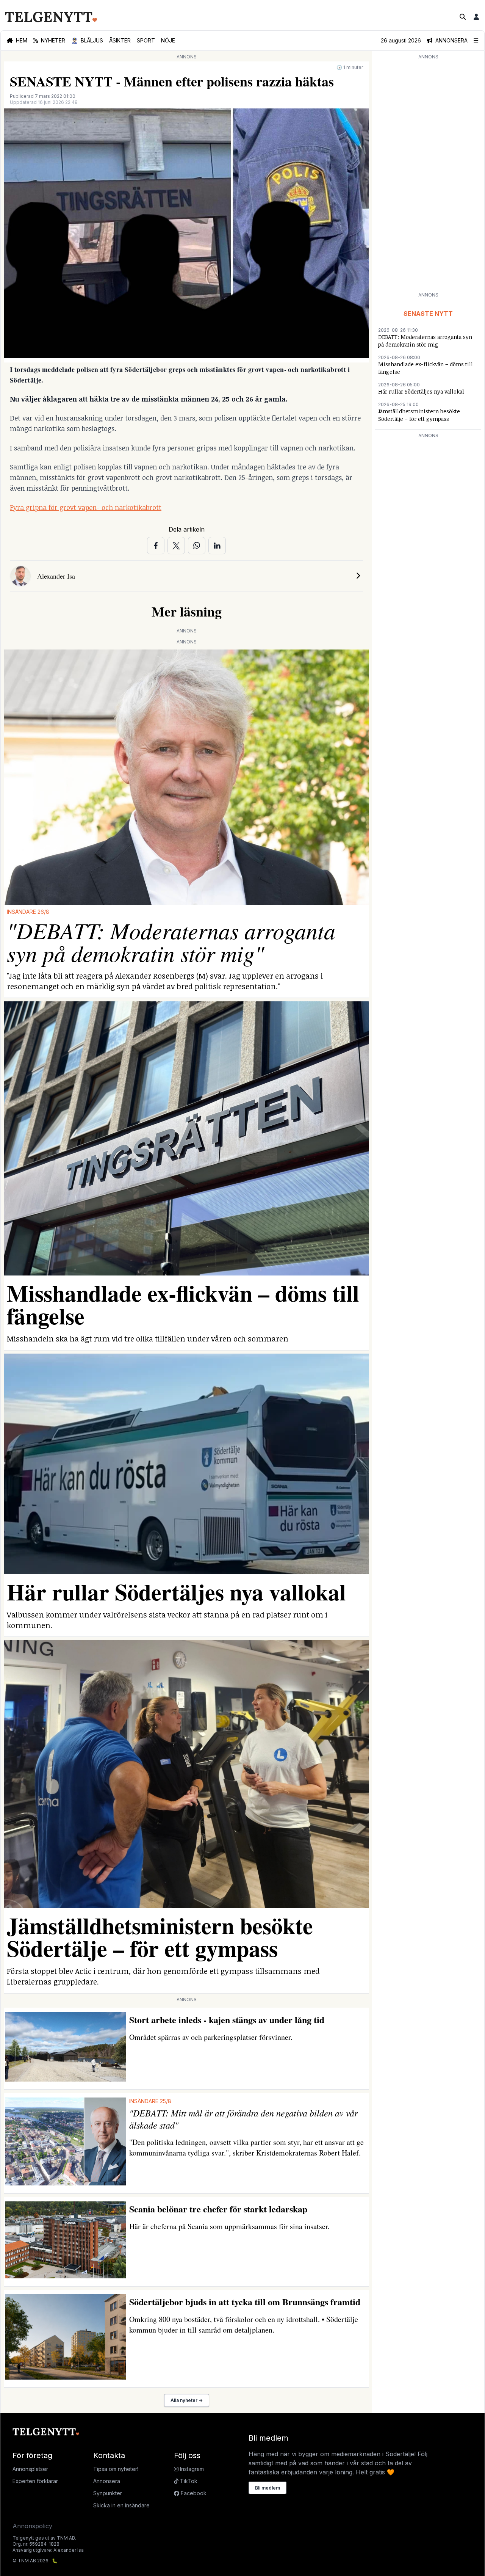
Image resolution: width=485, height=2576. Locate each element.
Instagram (191, 2469)
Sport (146, 40)
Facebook (193, 2493)
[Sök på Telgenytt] (463, 17)
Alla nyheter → (187, 2400)
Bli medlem (268, 2488)
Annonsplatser (30, 2469)
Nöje (168, 40)
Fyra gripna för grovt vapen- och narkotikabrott (86, 507)
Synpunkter (108, 2493)
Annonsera (107, 2481)
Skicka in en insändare (121, 2505)
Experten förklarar (35, 2481)
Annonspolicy (32, 2526)
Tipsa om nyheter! (116, 2469)
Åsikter (120, 40)
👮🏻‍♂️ (87, 40)
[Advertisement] (428, 175)
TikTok (188, 2481)
